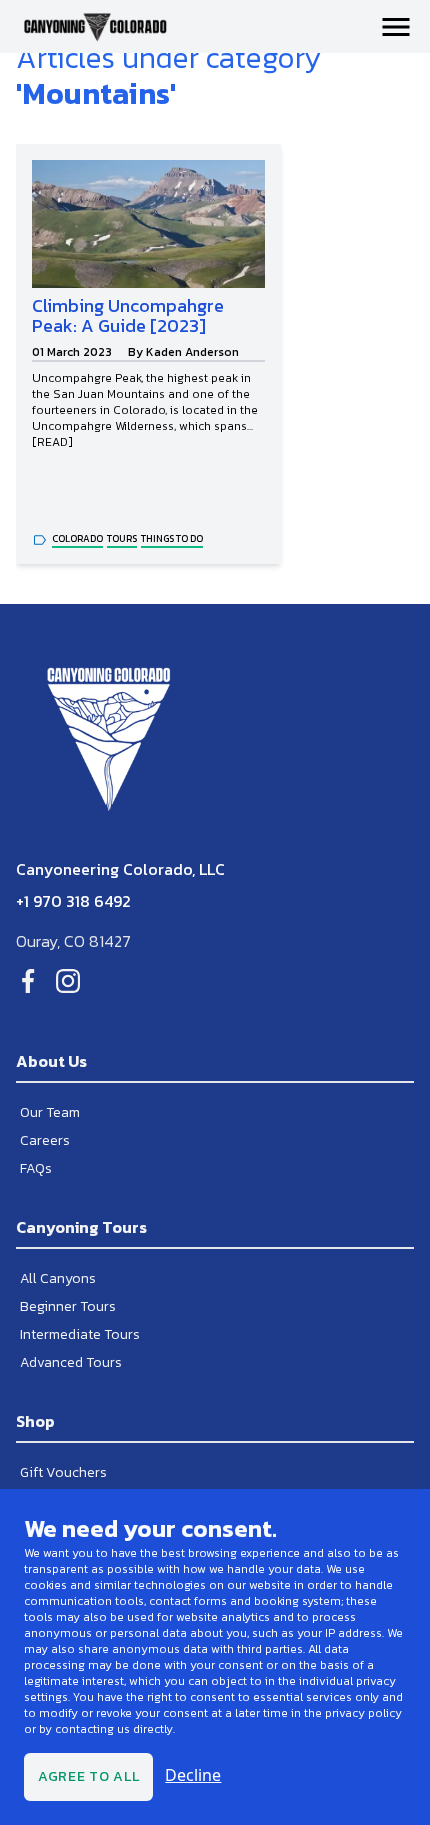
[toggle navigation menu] (396, 27)
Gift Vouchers (63, 1472)
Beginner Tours (68, 1306)
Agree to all (88, 1776)
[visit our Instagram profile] (68, 981)
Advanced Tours (71, 1362)
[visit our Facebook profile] (28, 981)
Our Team (50, 1112)
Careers (45, 1140)
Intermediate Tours (80, 1334)
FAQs (36, 1168)
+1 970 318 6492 (73, 901)
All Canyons (58, 1278)
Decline (193, 1775)
